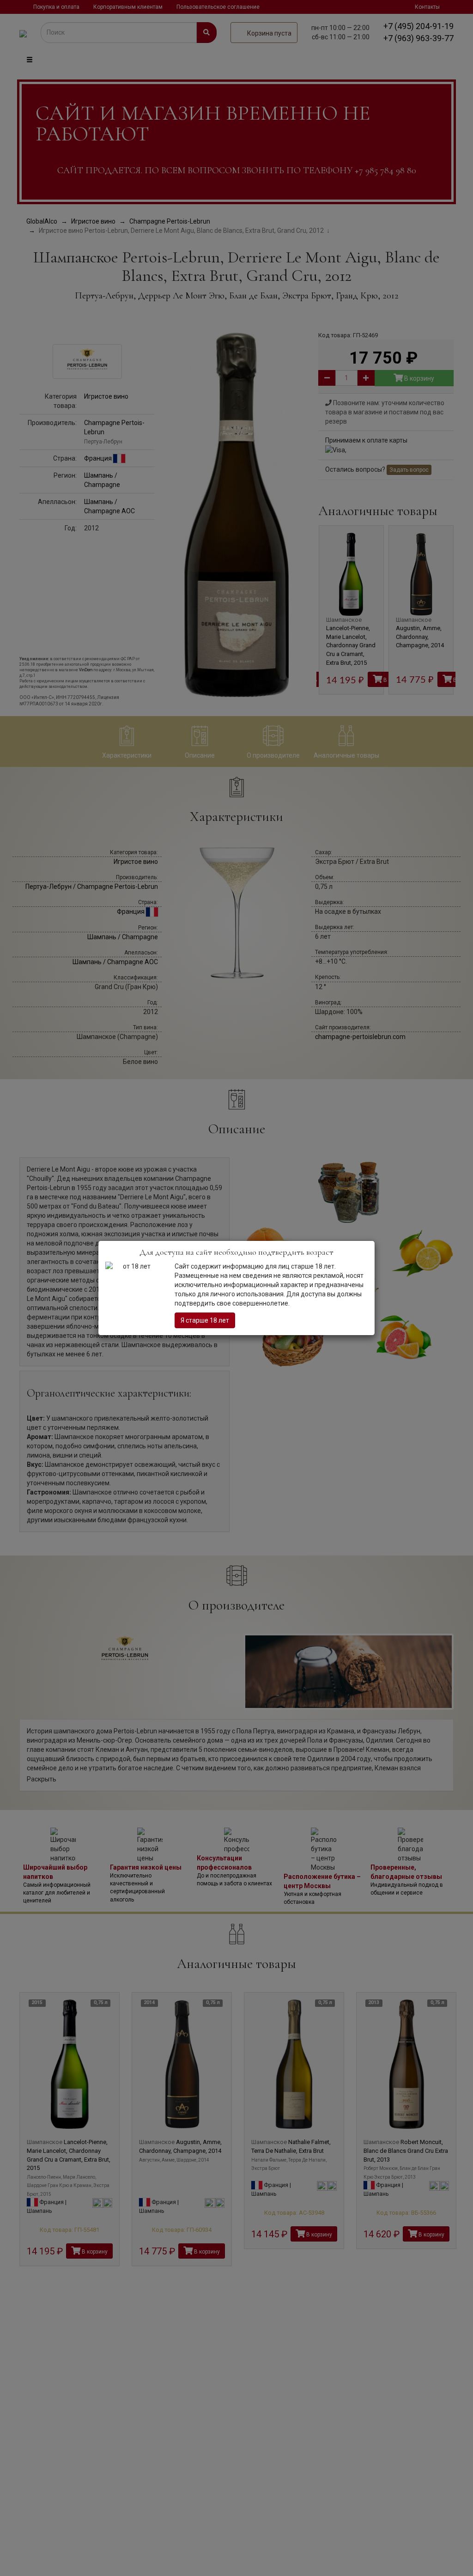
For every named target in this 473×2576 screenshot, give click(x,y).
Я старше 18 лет (205, 1320)
